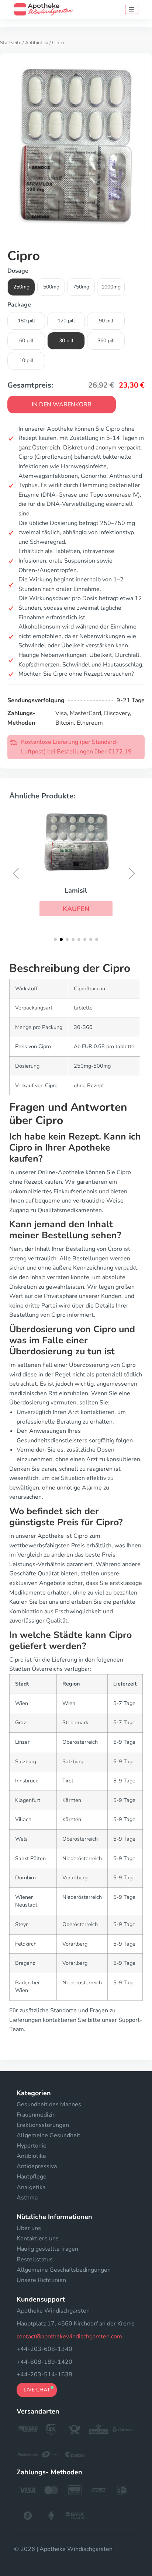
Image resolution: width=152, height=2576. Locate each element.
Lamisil (76, 890)
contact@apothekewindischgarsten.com (69, 2337)
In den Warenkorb (62, 405)
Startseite (11, 43)
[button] (76, 909)
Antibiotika (37, 43)
